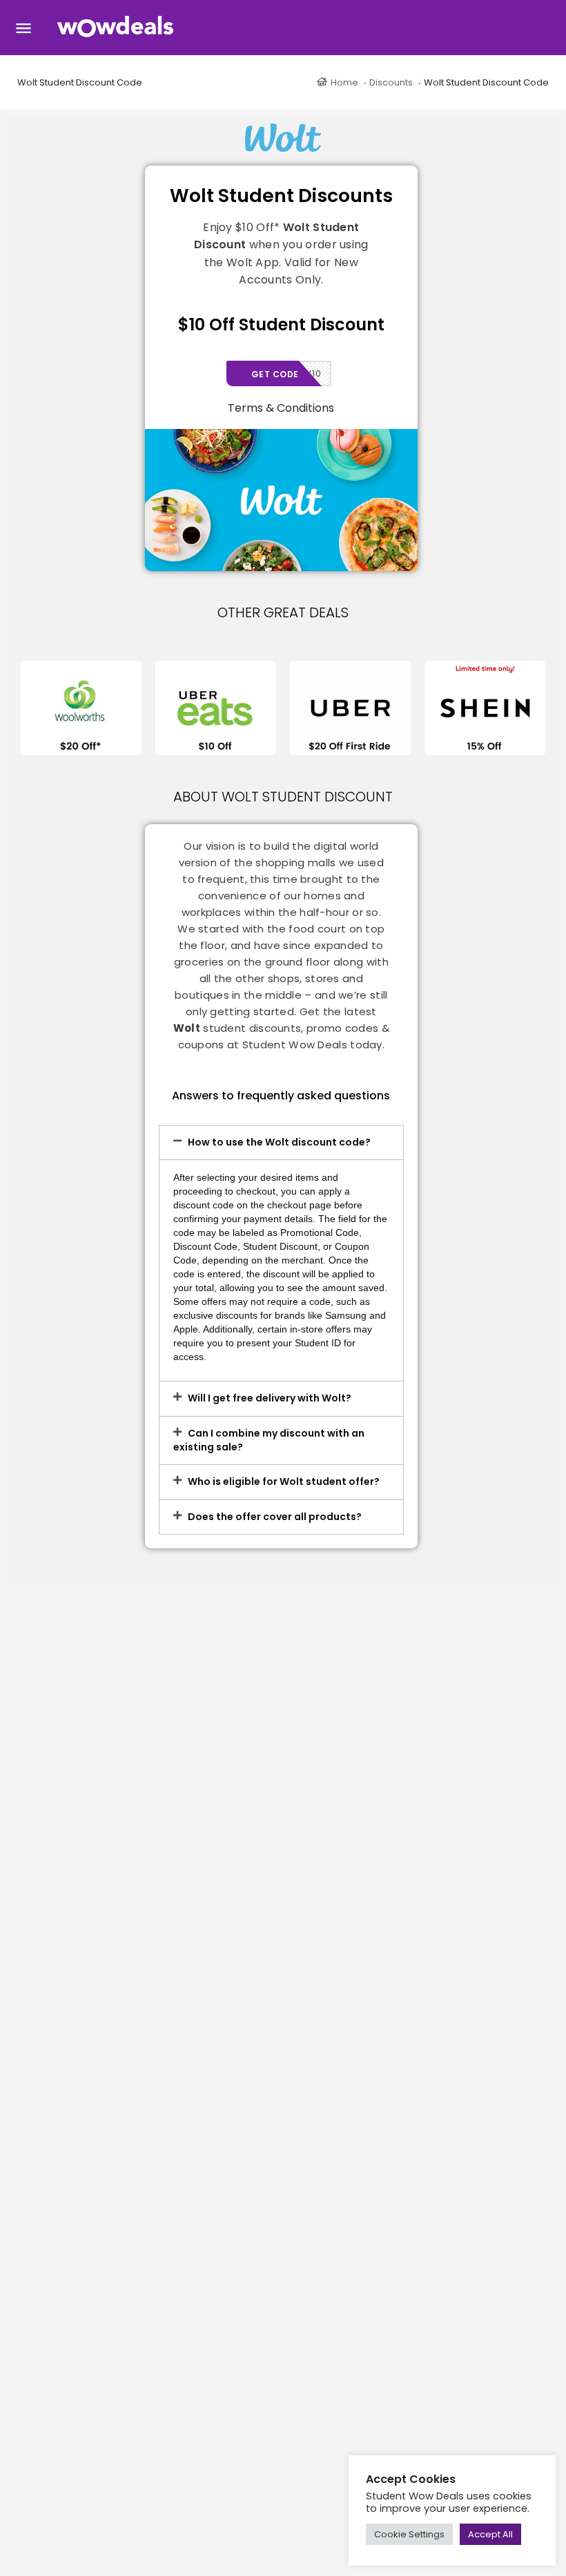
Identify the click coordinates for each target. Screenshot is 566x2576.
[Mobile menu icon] (23, 28)
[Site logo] (118, 28)
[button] (281, 1143)
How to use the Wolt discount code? (279, 1142)
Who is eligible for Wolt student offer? (284, 1481)
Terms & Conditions (281, 408)
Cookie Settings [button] (409, 2534)
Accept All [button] (490, 2534)
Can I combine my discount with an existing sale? (269, 1440)
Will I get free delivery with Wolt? (270, 1398)
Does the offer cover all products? (275, 1517)
